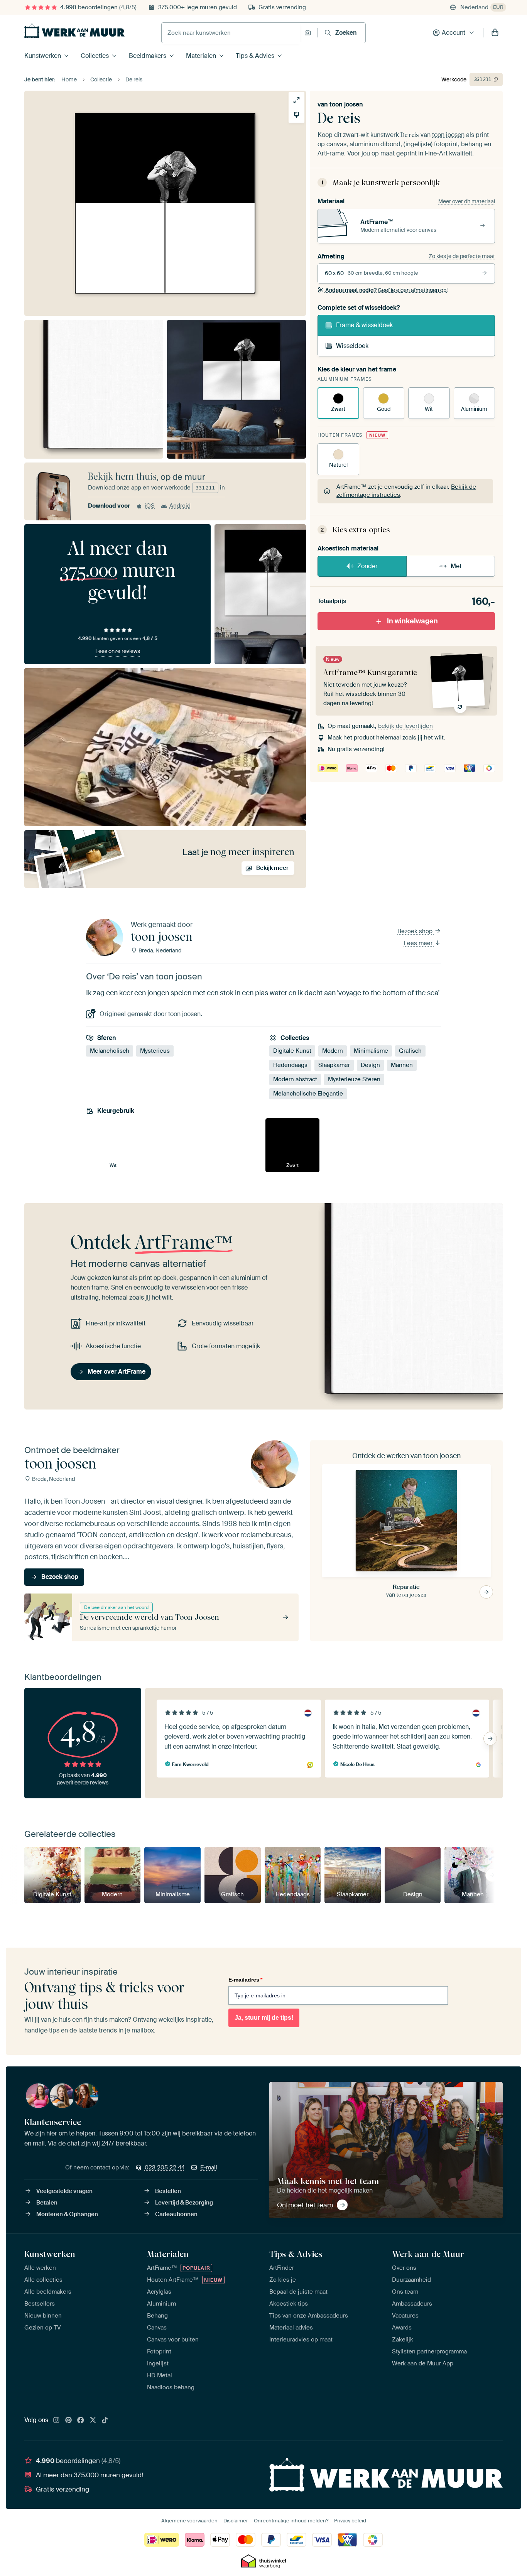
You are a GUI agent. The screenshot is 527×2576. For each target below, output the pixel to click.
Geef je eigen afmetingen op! (386, 290)
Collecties (95, 56)
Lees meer (419, 943)
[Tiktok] (105, 2421)
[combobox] (231, 33)
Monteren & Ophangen (67, 2214)
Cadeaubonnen (176, 2214)
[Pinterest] (69, 2421)
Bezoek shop (416, 931)
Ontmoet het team (305, 2205)
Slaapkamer (334, 1065)
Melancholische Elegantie (308, 1094)
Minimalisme (371, 1051)
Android (180, 506)
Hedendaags (290, 1065)
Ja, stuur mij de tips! (264, 2018)
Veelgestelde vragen (64, 2191)
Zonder (367, 566)
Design (370, 1065)
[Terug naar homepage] (74, 31)
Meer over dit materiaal (467, 201)
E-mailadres (245, 1980)
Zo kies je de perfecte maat (462, 256)
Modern (333, 1051)
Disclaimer (236, 2521)
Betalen (47, 2203)
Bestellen (168, 2191)
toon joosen (346, 104)
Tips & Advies (255, 56)
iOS (150, 506)
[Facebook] (81, 2421)
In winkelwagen (412, 621)
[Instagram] (56, 2421)
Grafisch (410, 1051)
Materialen (201, 56)
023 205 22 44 (165, 2167)
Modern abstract (295, 1079)
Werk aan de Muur (428, 2254)
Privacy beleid (350, 2521)
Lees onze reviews (118, 651)
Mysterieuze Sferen (354, 1079)
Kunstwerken (43, 56)
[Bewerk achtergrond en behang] (296, 115)
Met (456, 566)
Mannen (402, 1065)
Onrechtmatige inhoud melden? (291, 2521)
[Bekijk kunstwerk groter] (296, 100)
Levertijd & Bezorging (184, 2203)
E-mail (209, 2167)
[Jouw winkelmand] (495, 33)
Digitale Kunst (292, 1051)
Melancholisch (110, 1051)
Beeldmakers (148, 56)
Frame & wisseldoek (364, 325)
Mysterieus (155, 1051)
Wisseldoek (352, 346)
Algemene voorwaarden (189, 2521)
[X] (93, 2421)
